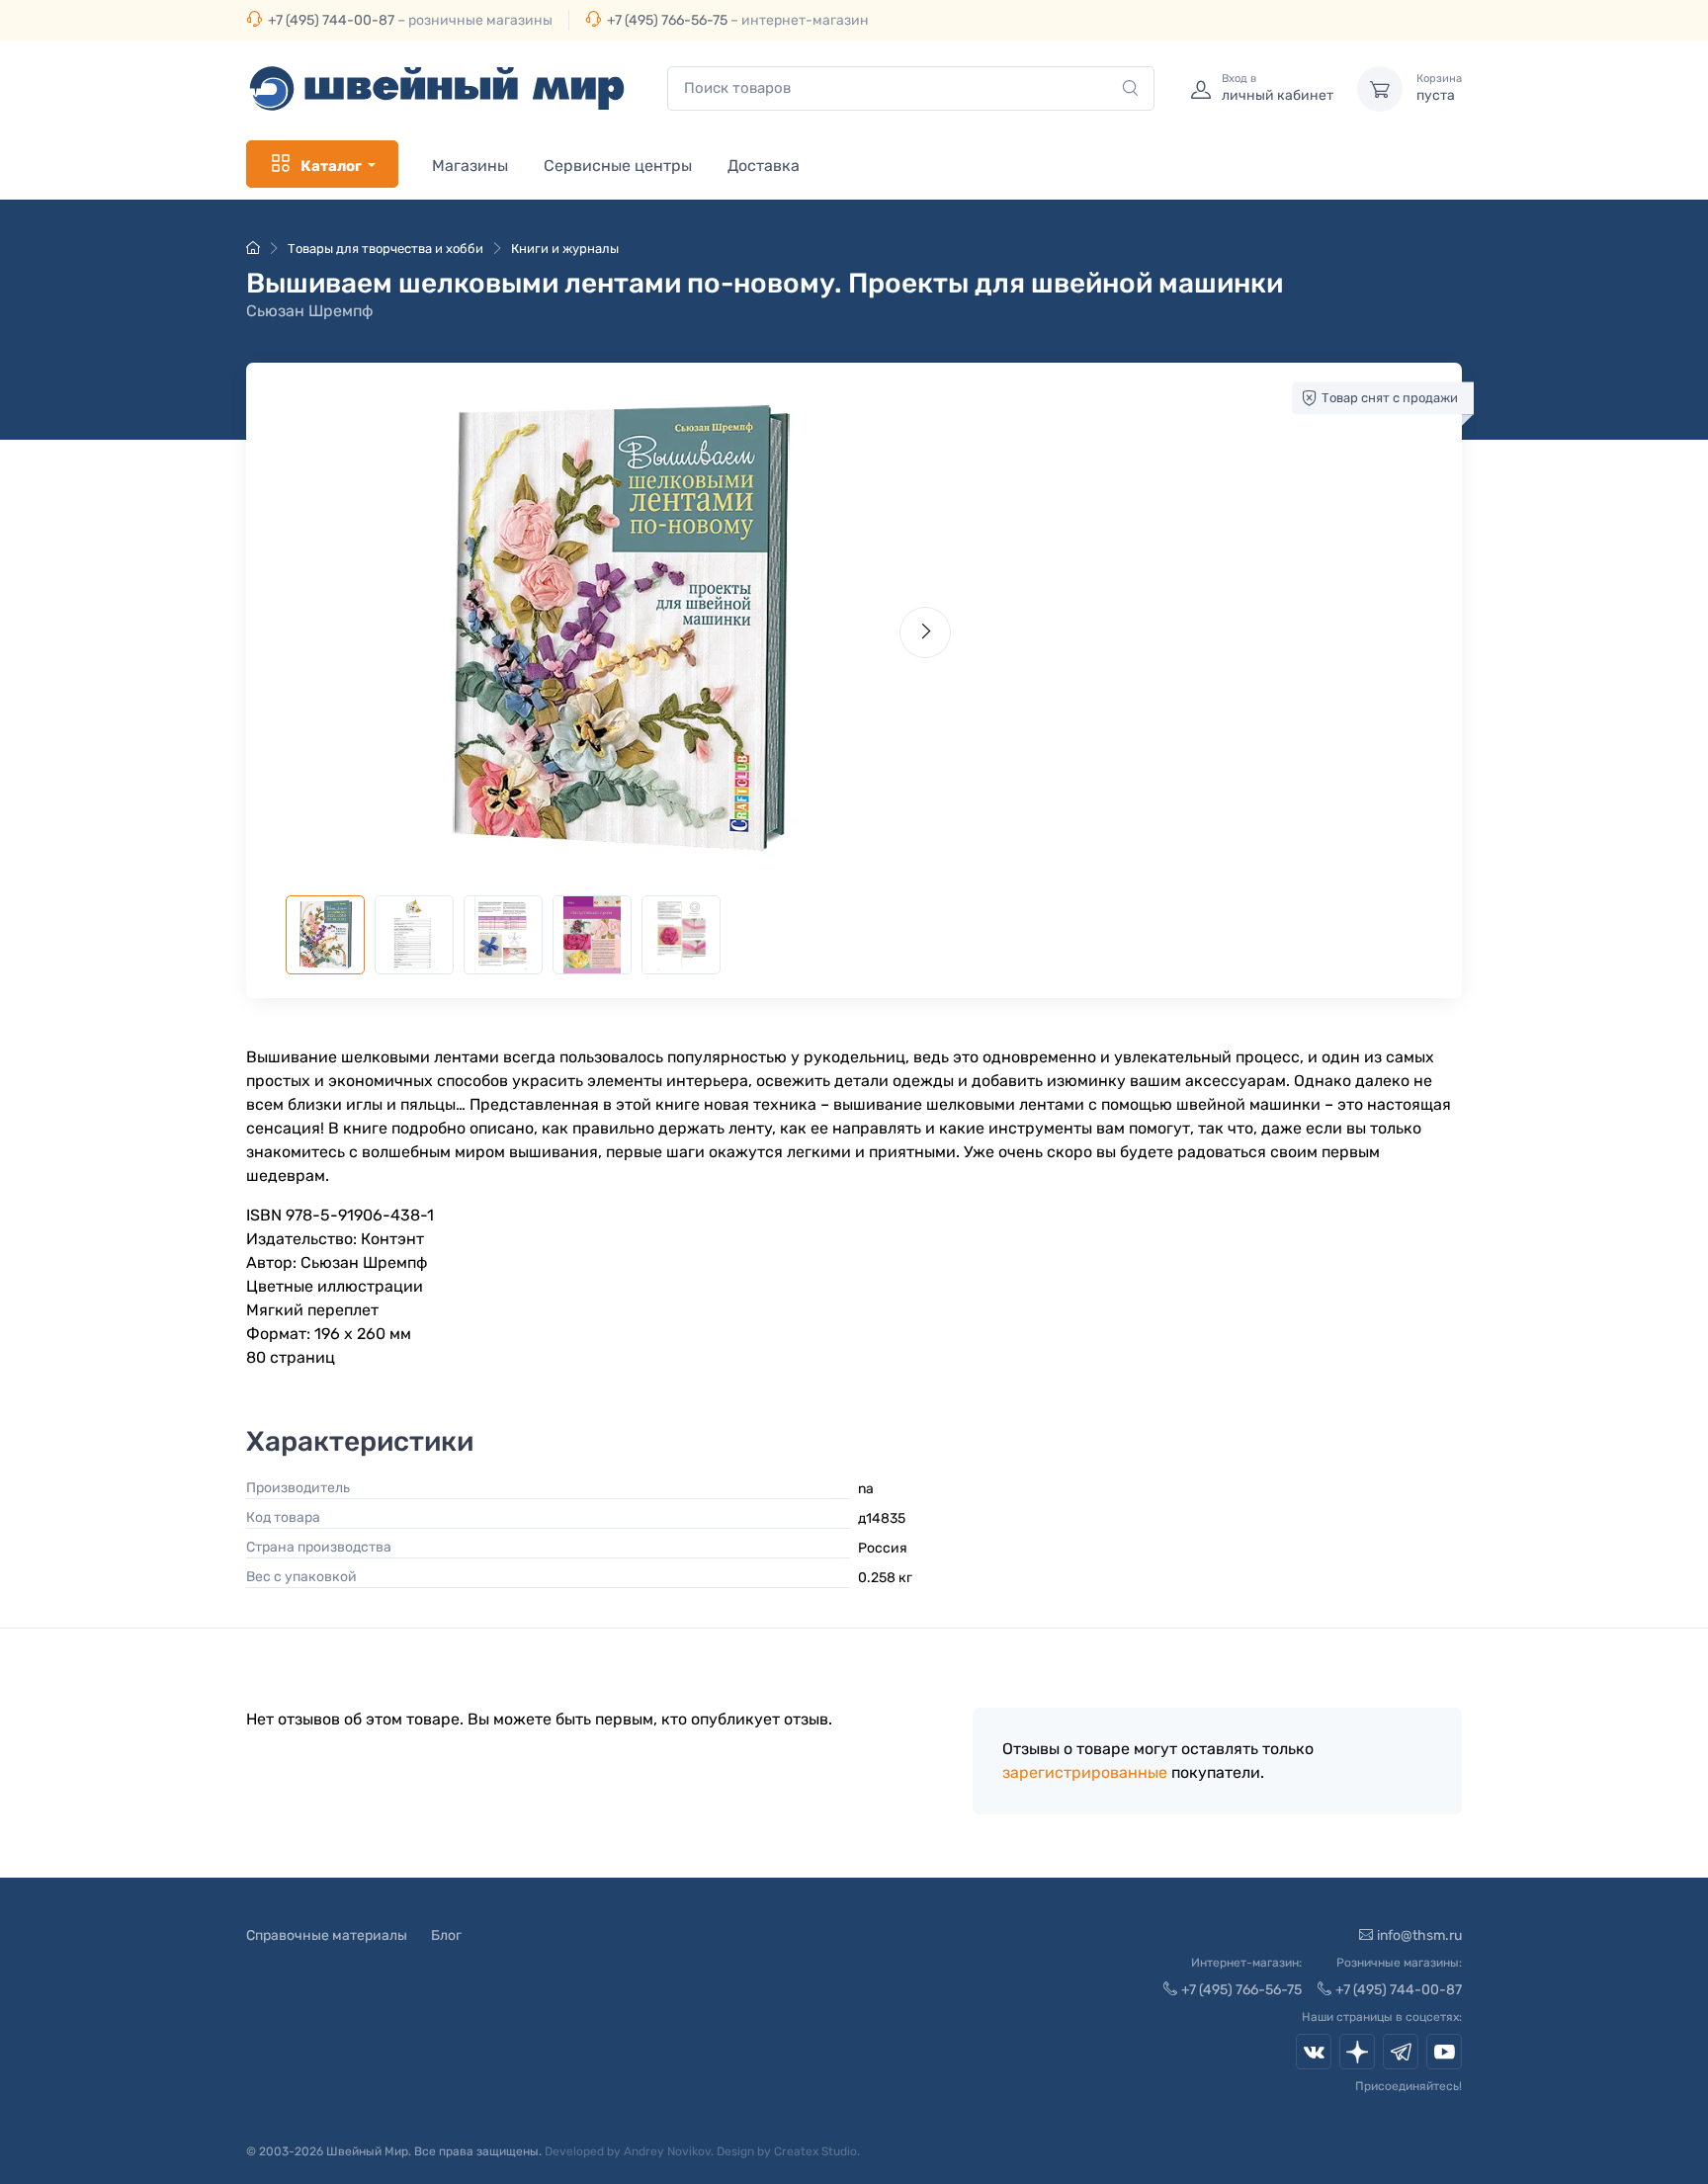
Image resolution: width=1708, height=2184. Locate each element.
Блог (446, 1935)
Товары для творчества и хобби (385, 249)
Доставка (764, 166)
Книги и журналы (565, 249)
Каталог (331, 166)
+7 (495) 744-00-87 (331, 20)
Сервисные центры (618, 166)
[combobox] (911, 88)
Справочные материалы (327, 1935)
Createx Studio (815, 2151)
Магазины (470, 166)
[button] (618, 628)
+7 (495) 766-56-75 (667, 20)
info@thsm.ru (1419, 1935)
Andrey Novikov (667, 2151)
